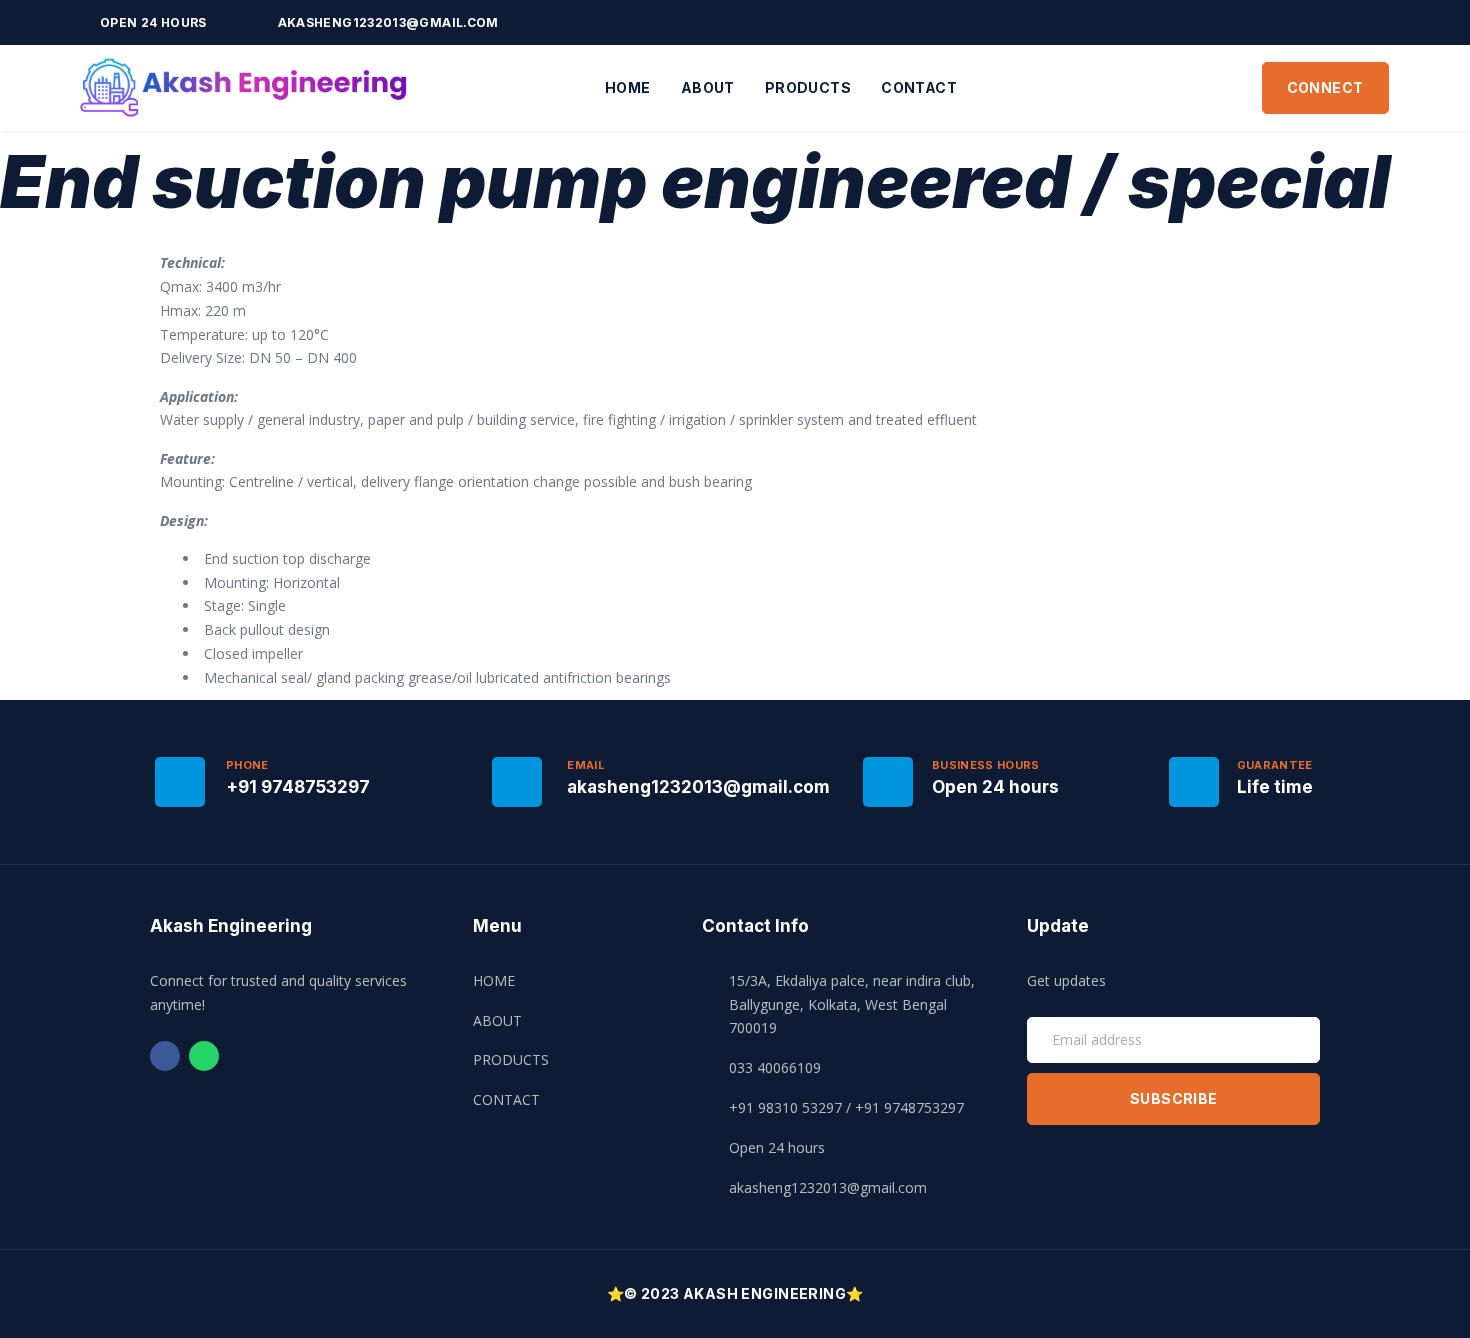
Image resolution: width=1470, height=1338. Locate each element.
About (708, 87)
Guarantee (1275, 765)
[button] (1325, 88)
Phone (247, 765)
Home (628, 87)
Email (586, 765)
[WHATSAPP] (1376, 22)
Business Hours (986, 765)
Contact (919, 87)
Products (808, 87)
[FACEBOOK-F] (1349, 22)
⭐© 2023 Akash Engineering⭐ (735, 1293)
